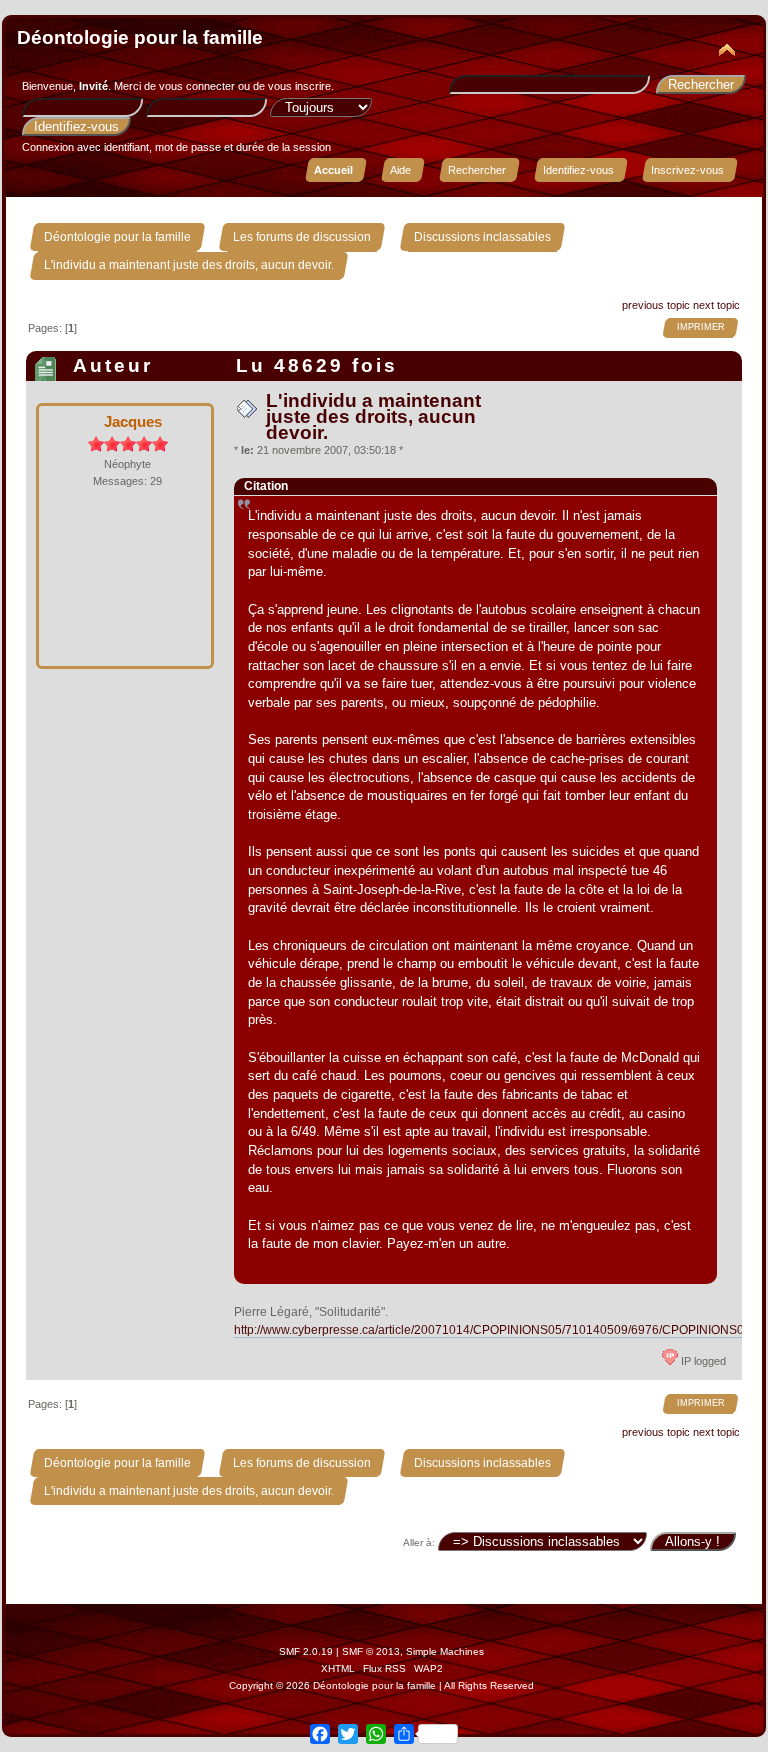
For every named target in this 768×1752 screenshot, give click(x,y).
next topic (716, 305)
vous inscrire (299, 86)
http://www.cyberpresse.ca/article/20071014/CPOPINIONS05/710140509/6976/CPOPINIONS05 (492, 1330)
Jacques (133, 421)
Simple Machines (445, 1651)
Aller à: (419, 1542)
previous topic (656, 305)
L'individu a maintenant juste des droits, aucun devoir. (373, 416)
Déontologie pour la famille (140, 37)
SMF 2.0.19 (306, 1651)
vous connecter (197, 86)
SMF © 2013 (371, 1651)
